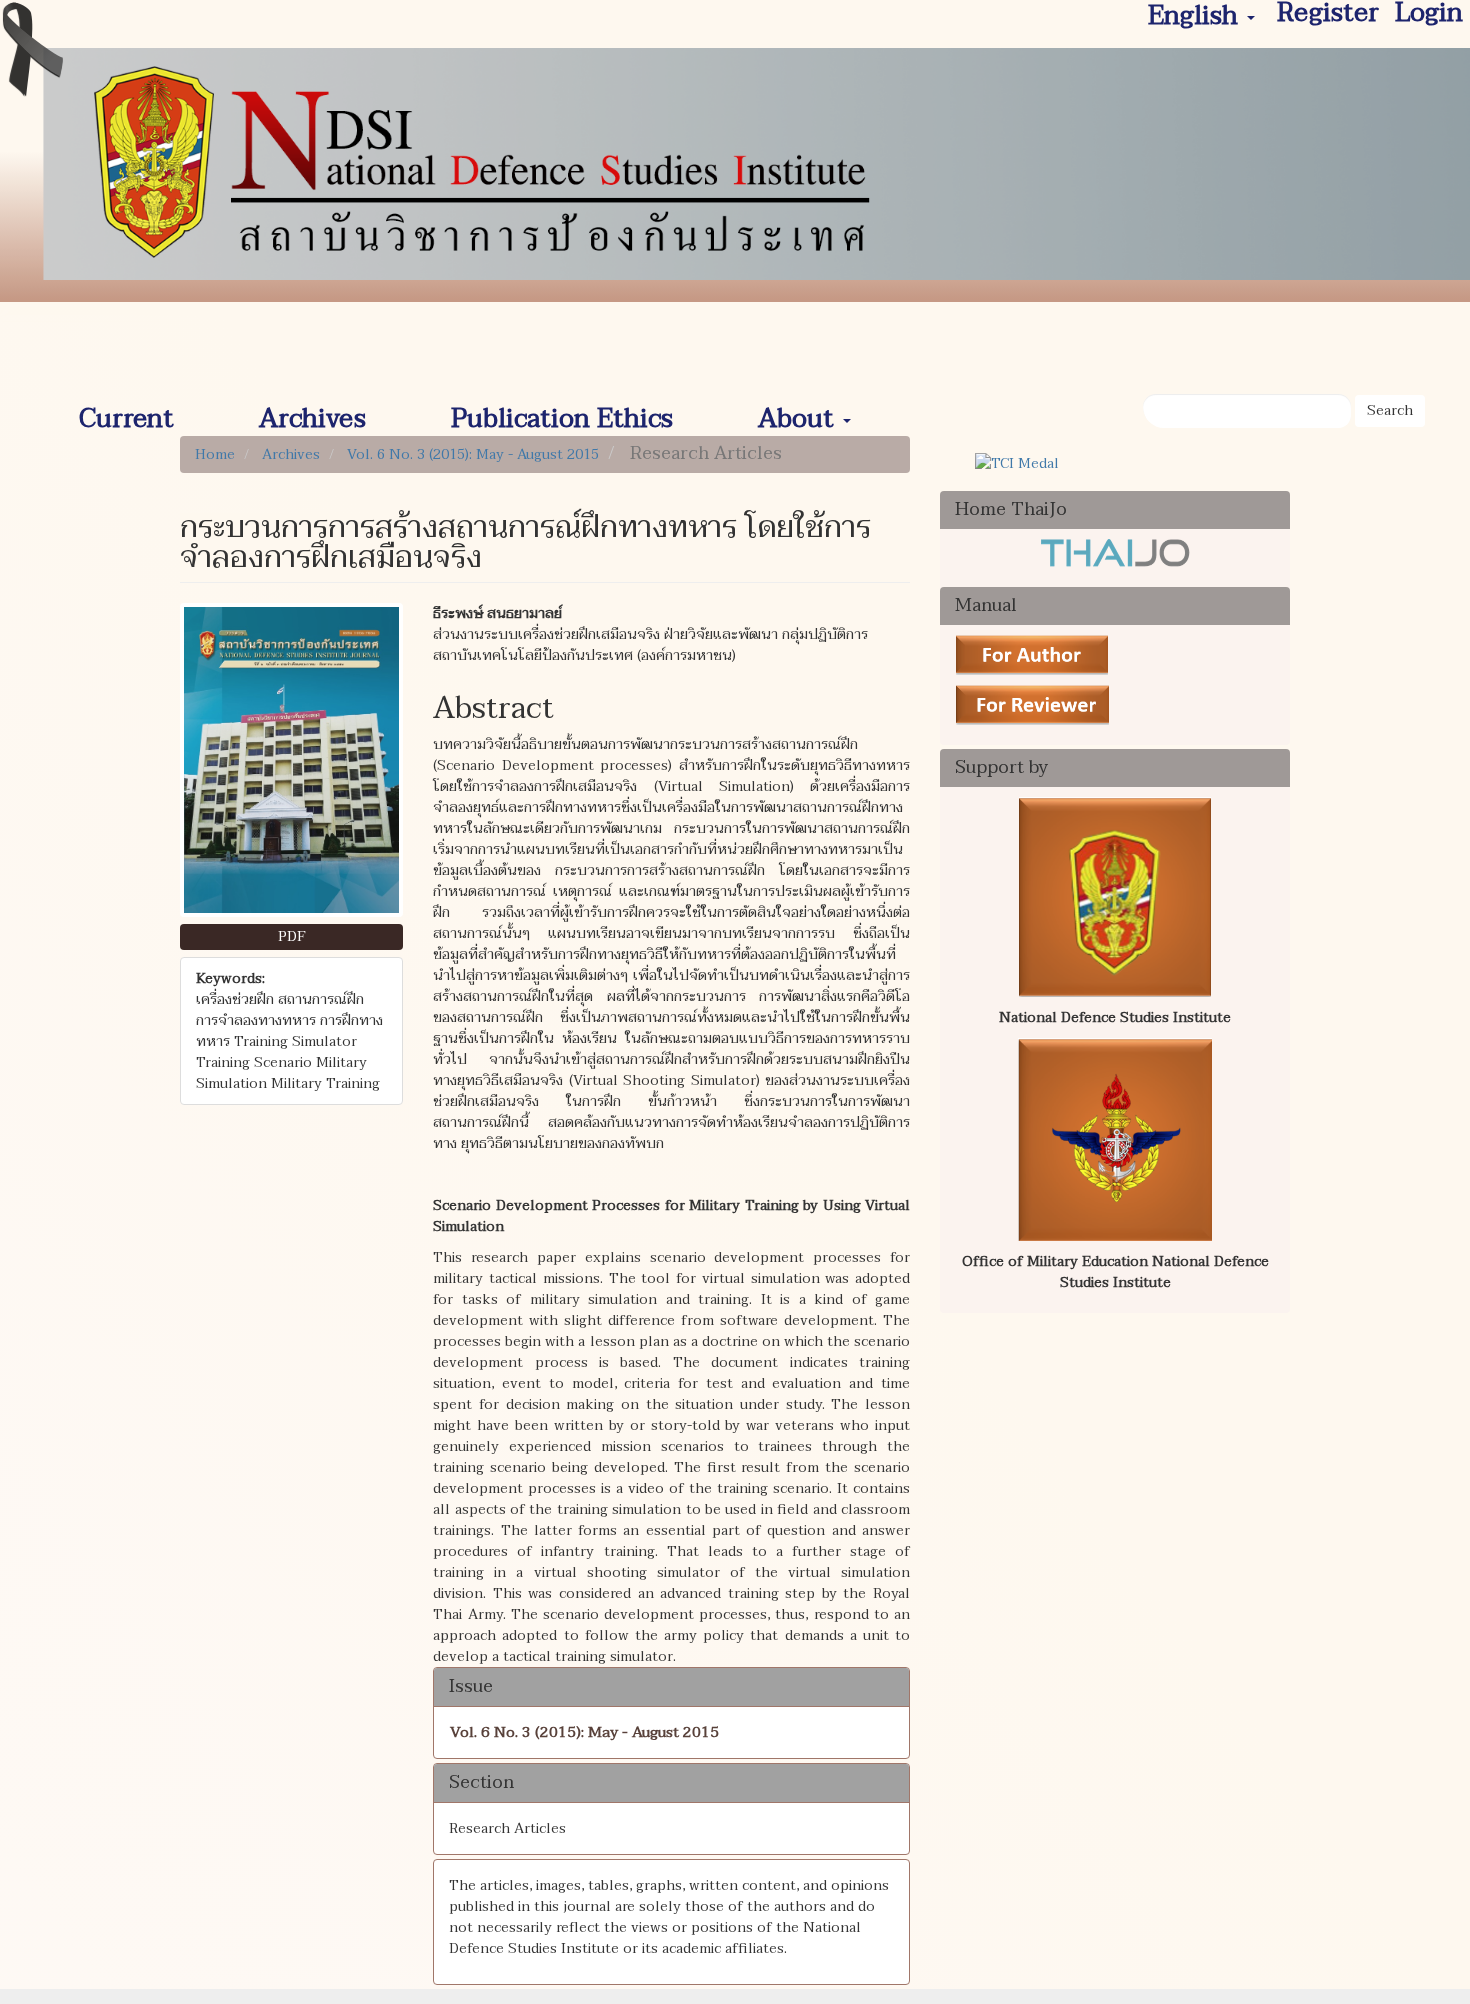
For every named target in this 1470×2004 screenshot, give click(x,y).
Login (1429, 13)
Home (215, 454)
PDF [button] (292, 936)
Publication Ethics (562, 411)
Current (126, 411)
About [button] (799, 411)
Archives (312, 411)
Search (1390, 410)
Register (1328, 13)
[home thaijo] (1115, 551)
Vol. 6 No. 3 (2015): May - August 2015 (473, 454)
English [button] (1196, 16)
